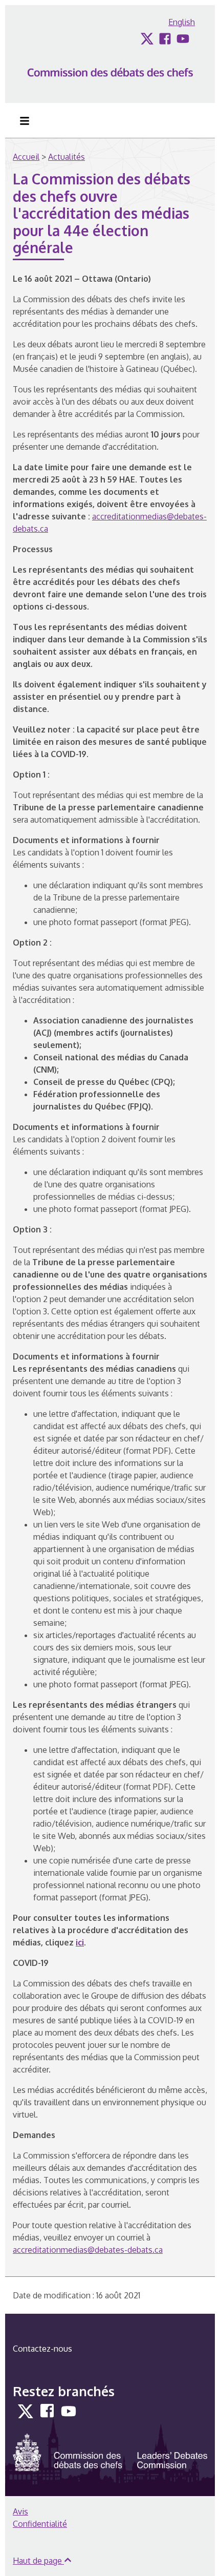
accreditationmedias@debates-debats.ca (88, 2250)
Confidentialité (40, 2524)
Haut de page (38, 2561)
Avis (20, 2511)
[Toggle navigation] (25, 121)
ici (80, 1942)
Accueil (26, 157)
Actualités (67, 157)
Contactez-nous (42, 2349)
